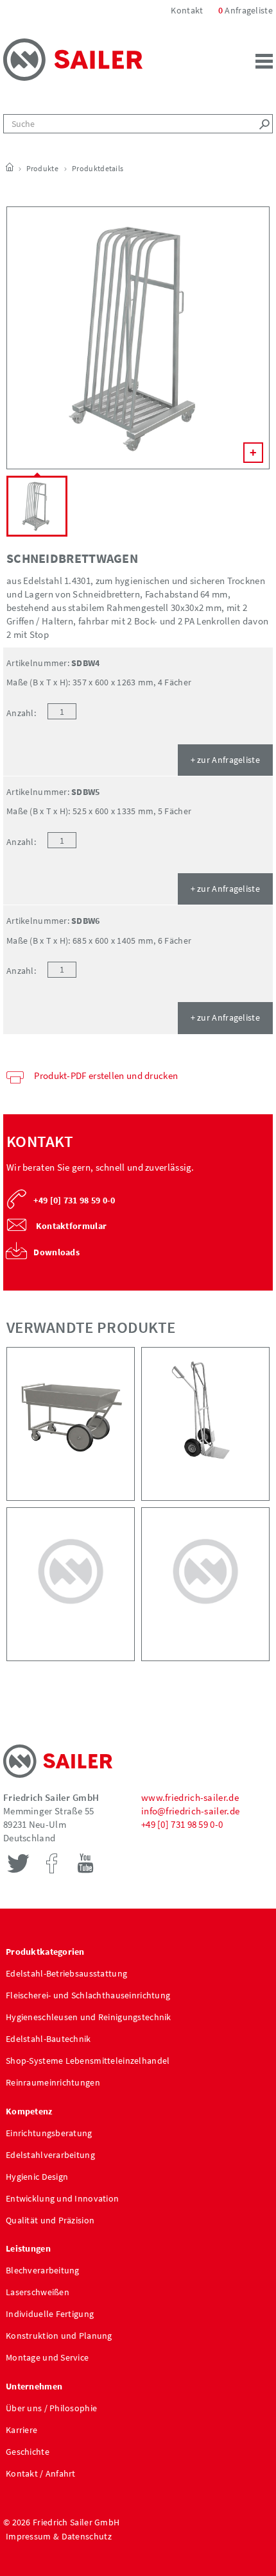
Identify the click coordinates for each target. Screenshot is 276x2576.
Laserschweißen (38, 2292)
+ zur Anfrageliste (225, 760)
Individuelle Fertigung (50, 2314)
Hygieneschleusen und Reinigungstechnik (89, 2017)
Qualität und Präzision (50, 2220)
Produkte (42, 168)
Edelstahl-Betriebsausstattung (66, 1973)
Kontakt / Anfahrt (41, 2473)
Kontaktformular (70, 1226)
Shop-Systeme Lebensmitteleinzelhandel (88, 2061)
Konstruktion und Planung (59, 2336)
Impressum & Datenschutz (59, 2536)
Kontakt (188, 10)
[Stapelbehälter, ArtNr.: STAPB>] (71, 1584)
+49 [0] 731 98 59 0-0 (182, 1824)
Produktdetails (98, 168)
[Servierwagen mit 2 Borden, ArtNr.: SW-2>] (205, 1584)
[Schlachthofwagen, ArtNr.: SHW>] (71, 1424)
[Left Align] (263, 124)
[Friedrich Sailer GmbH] (73, 58)
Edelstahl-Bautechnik (48, 2039)
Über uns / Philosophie (51, 2408)
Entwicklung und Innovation (62, 2198)
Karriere (22, 2430)
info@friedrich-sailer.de (190, 1811)
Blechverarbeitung (43, 2270)
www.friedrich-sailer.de (190, 1797)
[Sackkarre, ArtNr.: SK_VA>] (205, 1424)
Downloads (56, 1252)
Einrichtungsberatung (49, 2133)
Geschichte (28, 2452)
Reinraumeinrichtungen (53, 2082)
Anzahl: (21, 713)
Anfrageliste (246, 10)
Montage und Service (47, 2357)
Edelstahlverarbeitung (50, 2155)
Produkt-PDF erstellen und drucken (106, 1075)
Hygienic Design (37, 2177)
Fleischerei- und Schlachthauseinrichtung (88, 1995)
